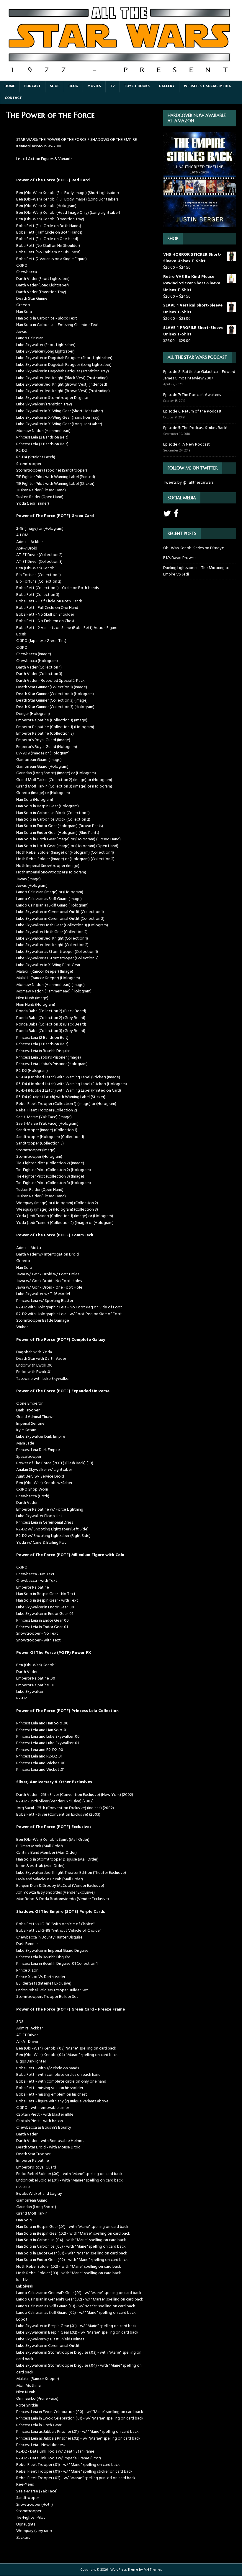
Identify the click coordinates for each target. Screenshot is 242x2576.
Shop (55, 86)
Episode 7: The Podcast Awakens (192, 395)
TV (112, 86)
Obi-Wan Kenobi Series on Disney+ (193, 548)
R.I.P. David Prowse (179, 558)
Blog (73, 86)
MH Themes (153, 2570)
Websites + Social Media (207, 86)
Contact (13, 98)
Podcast (32, 86)
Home (10, 86)
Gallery (167, 86)
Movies (94, 86)
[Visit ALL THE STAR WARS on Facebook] (176, 515)
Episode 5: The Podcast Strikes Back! (195, 428)
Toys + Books (137, 86)
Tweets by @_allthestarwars (188, 483)
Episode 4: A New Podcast (187, 445)
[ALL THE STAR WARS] (121, 77)
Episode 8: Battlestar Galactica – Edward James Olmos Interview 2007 (199, 375)
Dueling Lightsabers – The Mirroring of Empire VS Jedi (196, 571)
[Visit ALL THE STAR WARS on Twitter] (167, 515)
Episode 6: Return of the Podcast (192, 411)
